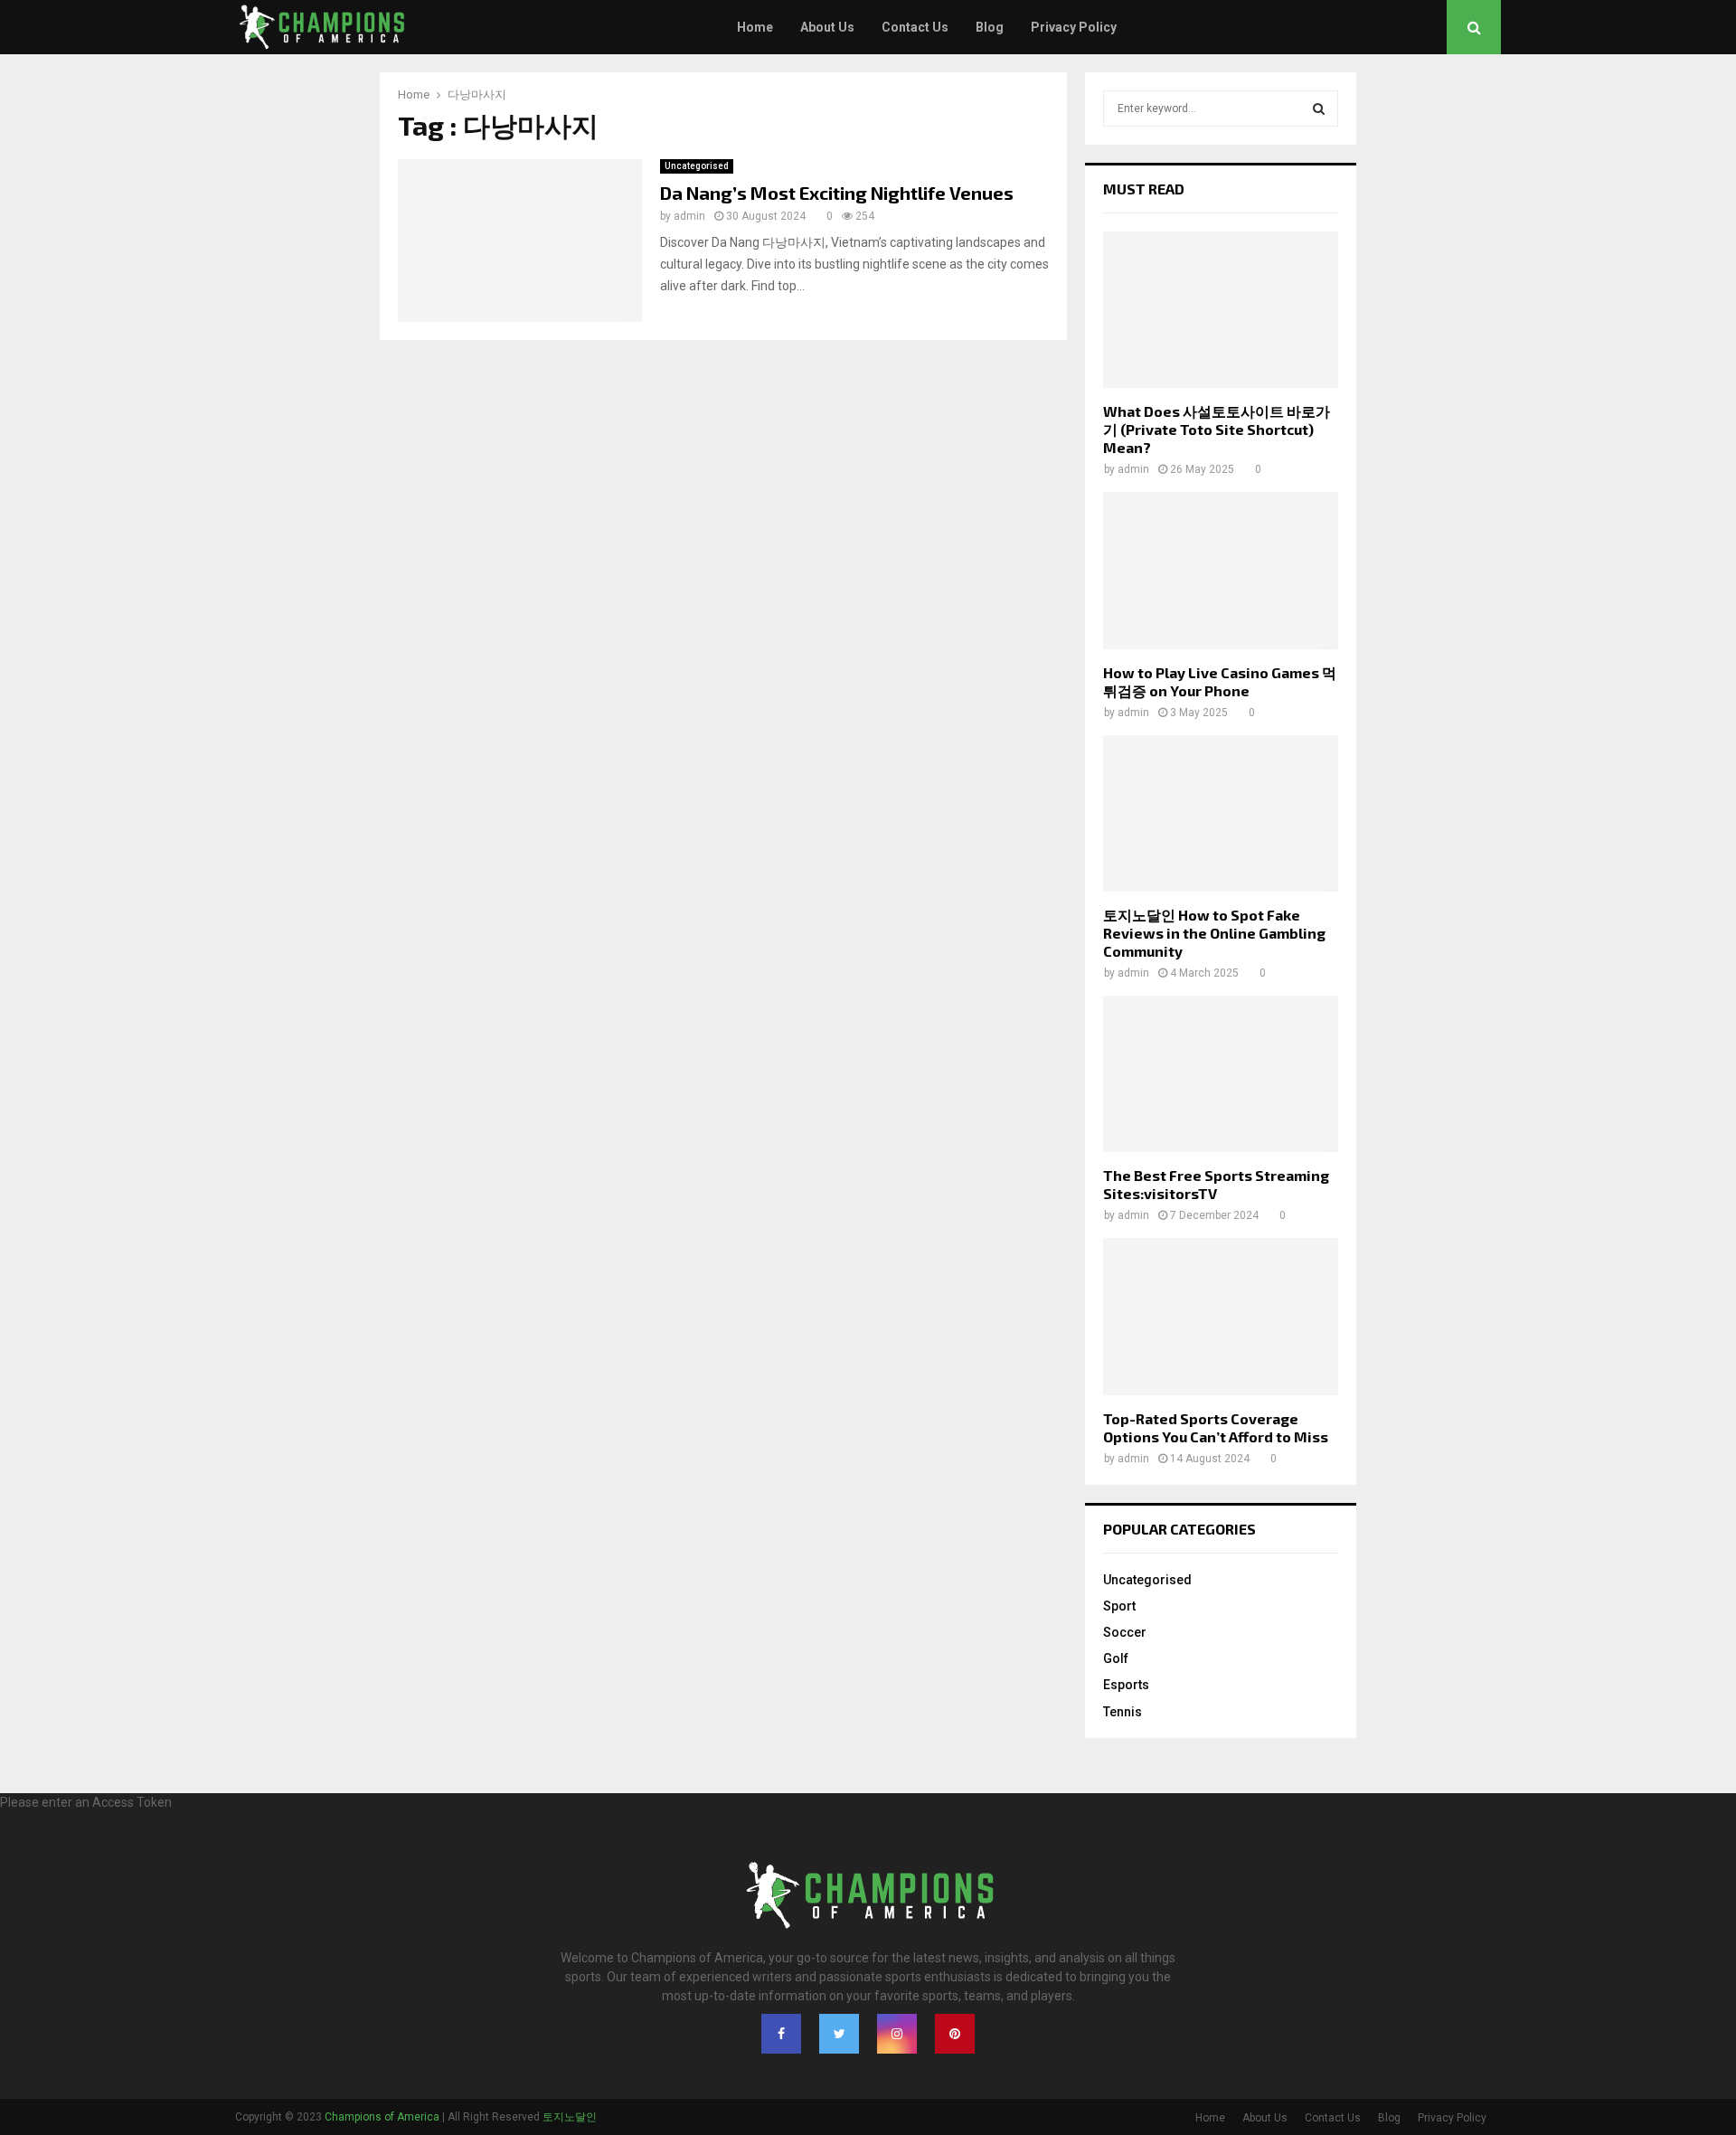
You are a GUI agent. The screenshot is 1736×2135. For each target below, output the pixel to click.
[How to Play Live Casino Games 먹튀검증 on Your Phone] (1221, 570)
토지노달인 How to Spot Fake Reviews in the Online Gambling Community (1214, 933)
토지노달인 (570, 2117)
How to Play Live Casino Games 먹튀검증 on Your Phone (1220, 681)
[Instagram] (897, 2034)
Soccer (1125, 1632)
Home (755, 27)
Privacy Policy (1074, 27)
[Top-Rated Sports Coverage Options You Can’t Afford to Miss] (1221, 1316)
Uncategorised (697, 166)
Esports (1126, 1685)
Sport (1119, 1606)
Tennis (1123, 1712)
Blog (990, 27)
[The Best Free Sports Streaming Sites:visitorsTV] (1221, 1074)
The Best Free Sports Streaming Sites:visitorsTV (1216, 1184)
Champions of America (382, 2117)
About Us (827, 27)
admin (689, 216)
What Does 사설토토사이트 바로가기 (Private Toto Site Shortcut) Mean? (1217, 429)
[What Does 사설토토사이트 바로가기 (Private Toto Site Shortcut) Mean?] (1221, 310)
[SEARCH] (1319, 109)
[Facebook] (781, 2034)
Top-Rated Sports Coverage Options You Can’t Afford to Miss (1216, 1427)
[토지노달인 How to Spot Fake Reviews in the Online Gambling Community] (1221, 813)
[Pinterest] (955, 2034)
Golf (1116, 1658)
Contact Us (915, 27)
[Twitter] (839, 2034)
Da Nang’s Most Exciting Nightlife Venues (837, 193)
